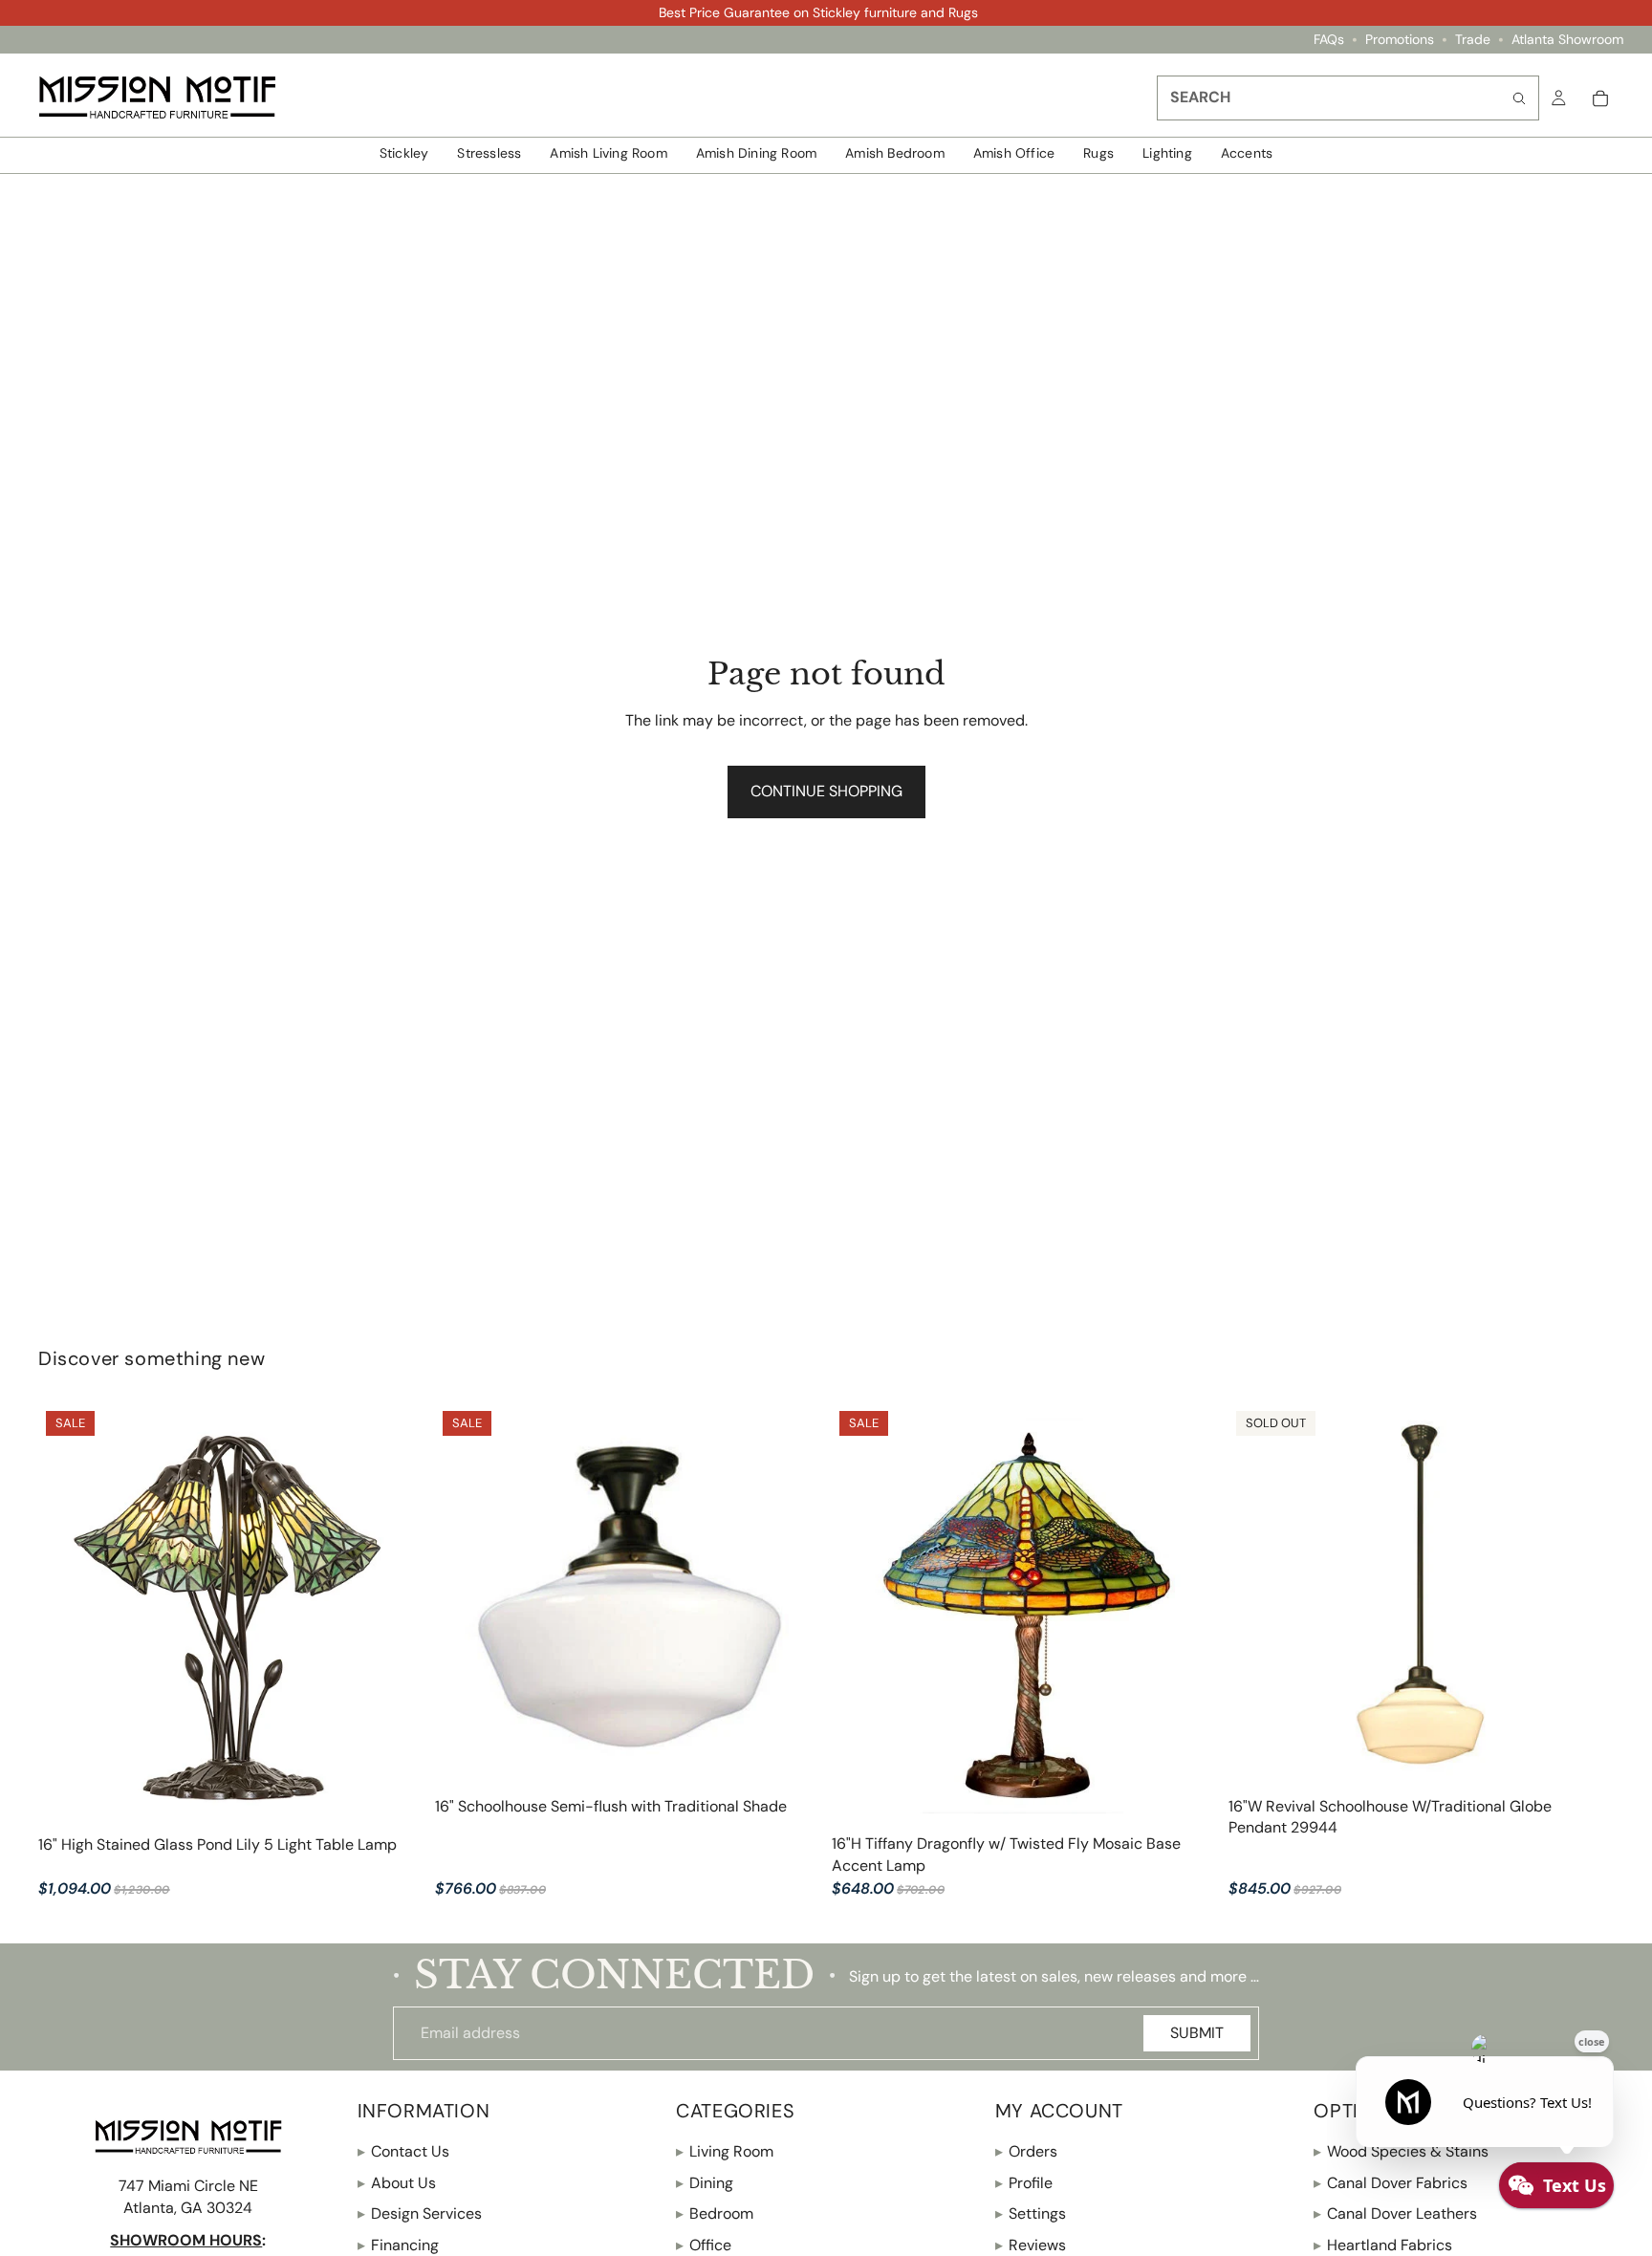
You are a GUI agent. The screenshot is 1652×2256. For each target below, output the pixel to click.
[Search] (1519, 98)
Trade (1473, 40)
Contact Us (403, 2152)
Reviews (1031, 2245)
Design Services (420, 2213)
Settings (1031, 2213)
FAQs (1329, 40)
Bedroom (715, 2213)
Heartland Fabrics (1383, 2245)
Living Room (725, 2152)
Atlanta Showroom (1567, 40)
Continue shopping (826, 791)
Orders (1026, 2152)
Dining (705, 2183)
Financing (398, 2245)
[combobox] (1348, 98)
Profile (1024, 2183)
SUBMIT (1197, 2033)
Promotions (1400, 40)
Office (704, 2245)
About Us (397, 2183)
